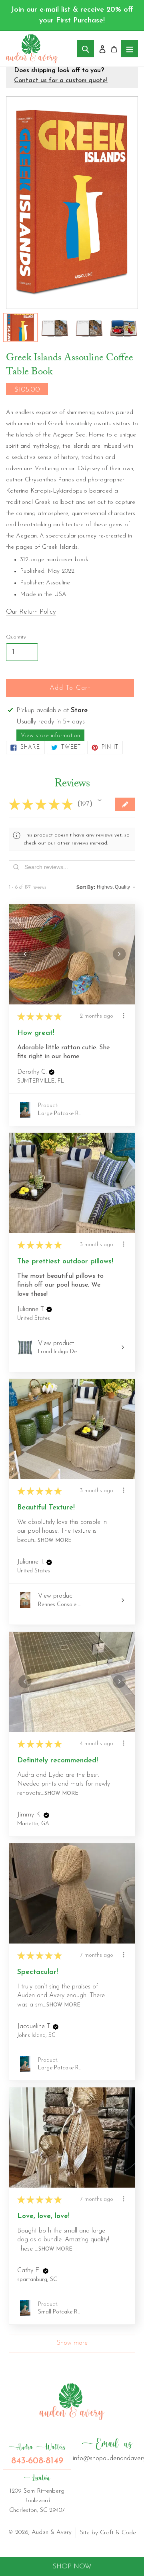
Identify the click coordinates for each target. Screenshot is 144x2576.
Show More (55, 1541)
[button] (100, 800)
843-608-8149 (37, 2454)
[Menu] (130, 49)
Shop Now (72, 2567)
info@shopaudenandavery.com (107, 2449)
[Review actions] (124, 1016)
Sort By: (86, 887)
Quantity (16, 637)
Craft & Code (118, 2533)
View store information (50, 736)
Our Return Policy (31, 612)
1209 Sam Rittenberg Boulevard (37, 2493)
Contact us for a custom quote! (61, 81)
